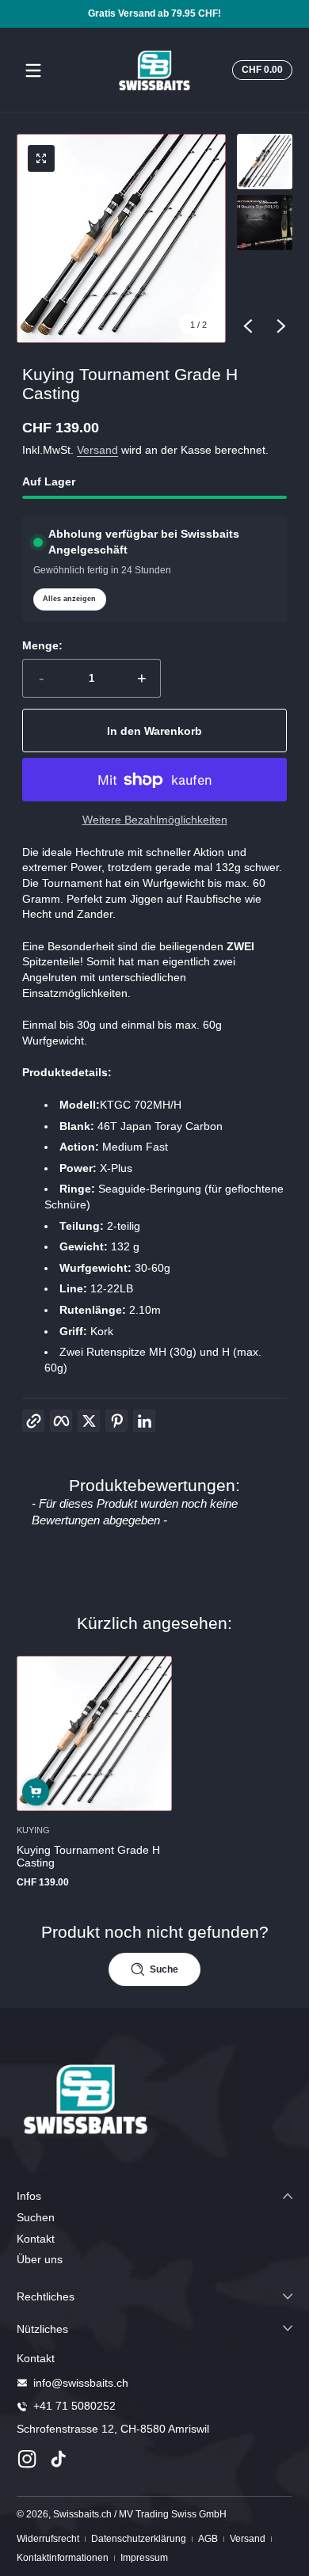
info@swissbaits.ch (81, 2383)
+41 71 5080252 (74, 2406)
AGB (208, 2539)
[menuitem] (154, 2218)
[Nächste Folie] (281, 326)
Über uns (40, 2259)
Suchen (36, 2217)
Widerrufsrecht (48, 2539)
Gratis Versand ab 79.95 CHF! (154, 13)
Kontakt (36, 2239)
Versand (97, 450)
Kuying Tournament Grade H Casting (88, 1856)
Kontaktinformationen (63, 2558)
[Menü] (33, 70)
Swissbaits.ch (82, 2514)
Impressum (144, 2558)
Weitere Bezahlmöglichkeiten (155, 820)
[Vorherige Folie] (248, 326)
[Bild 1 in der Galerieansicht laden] (265, 162)
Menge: (42, 645)
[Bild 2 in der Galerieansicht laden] (265, 223)
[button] (260, 70)
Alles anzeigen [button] (69, 599)
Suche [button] (164, 1969)
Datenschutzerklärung (139, 2539)
